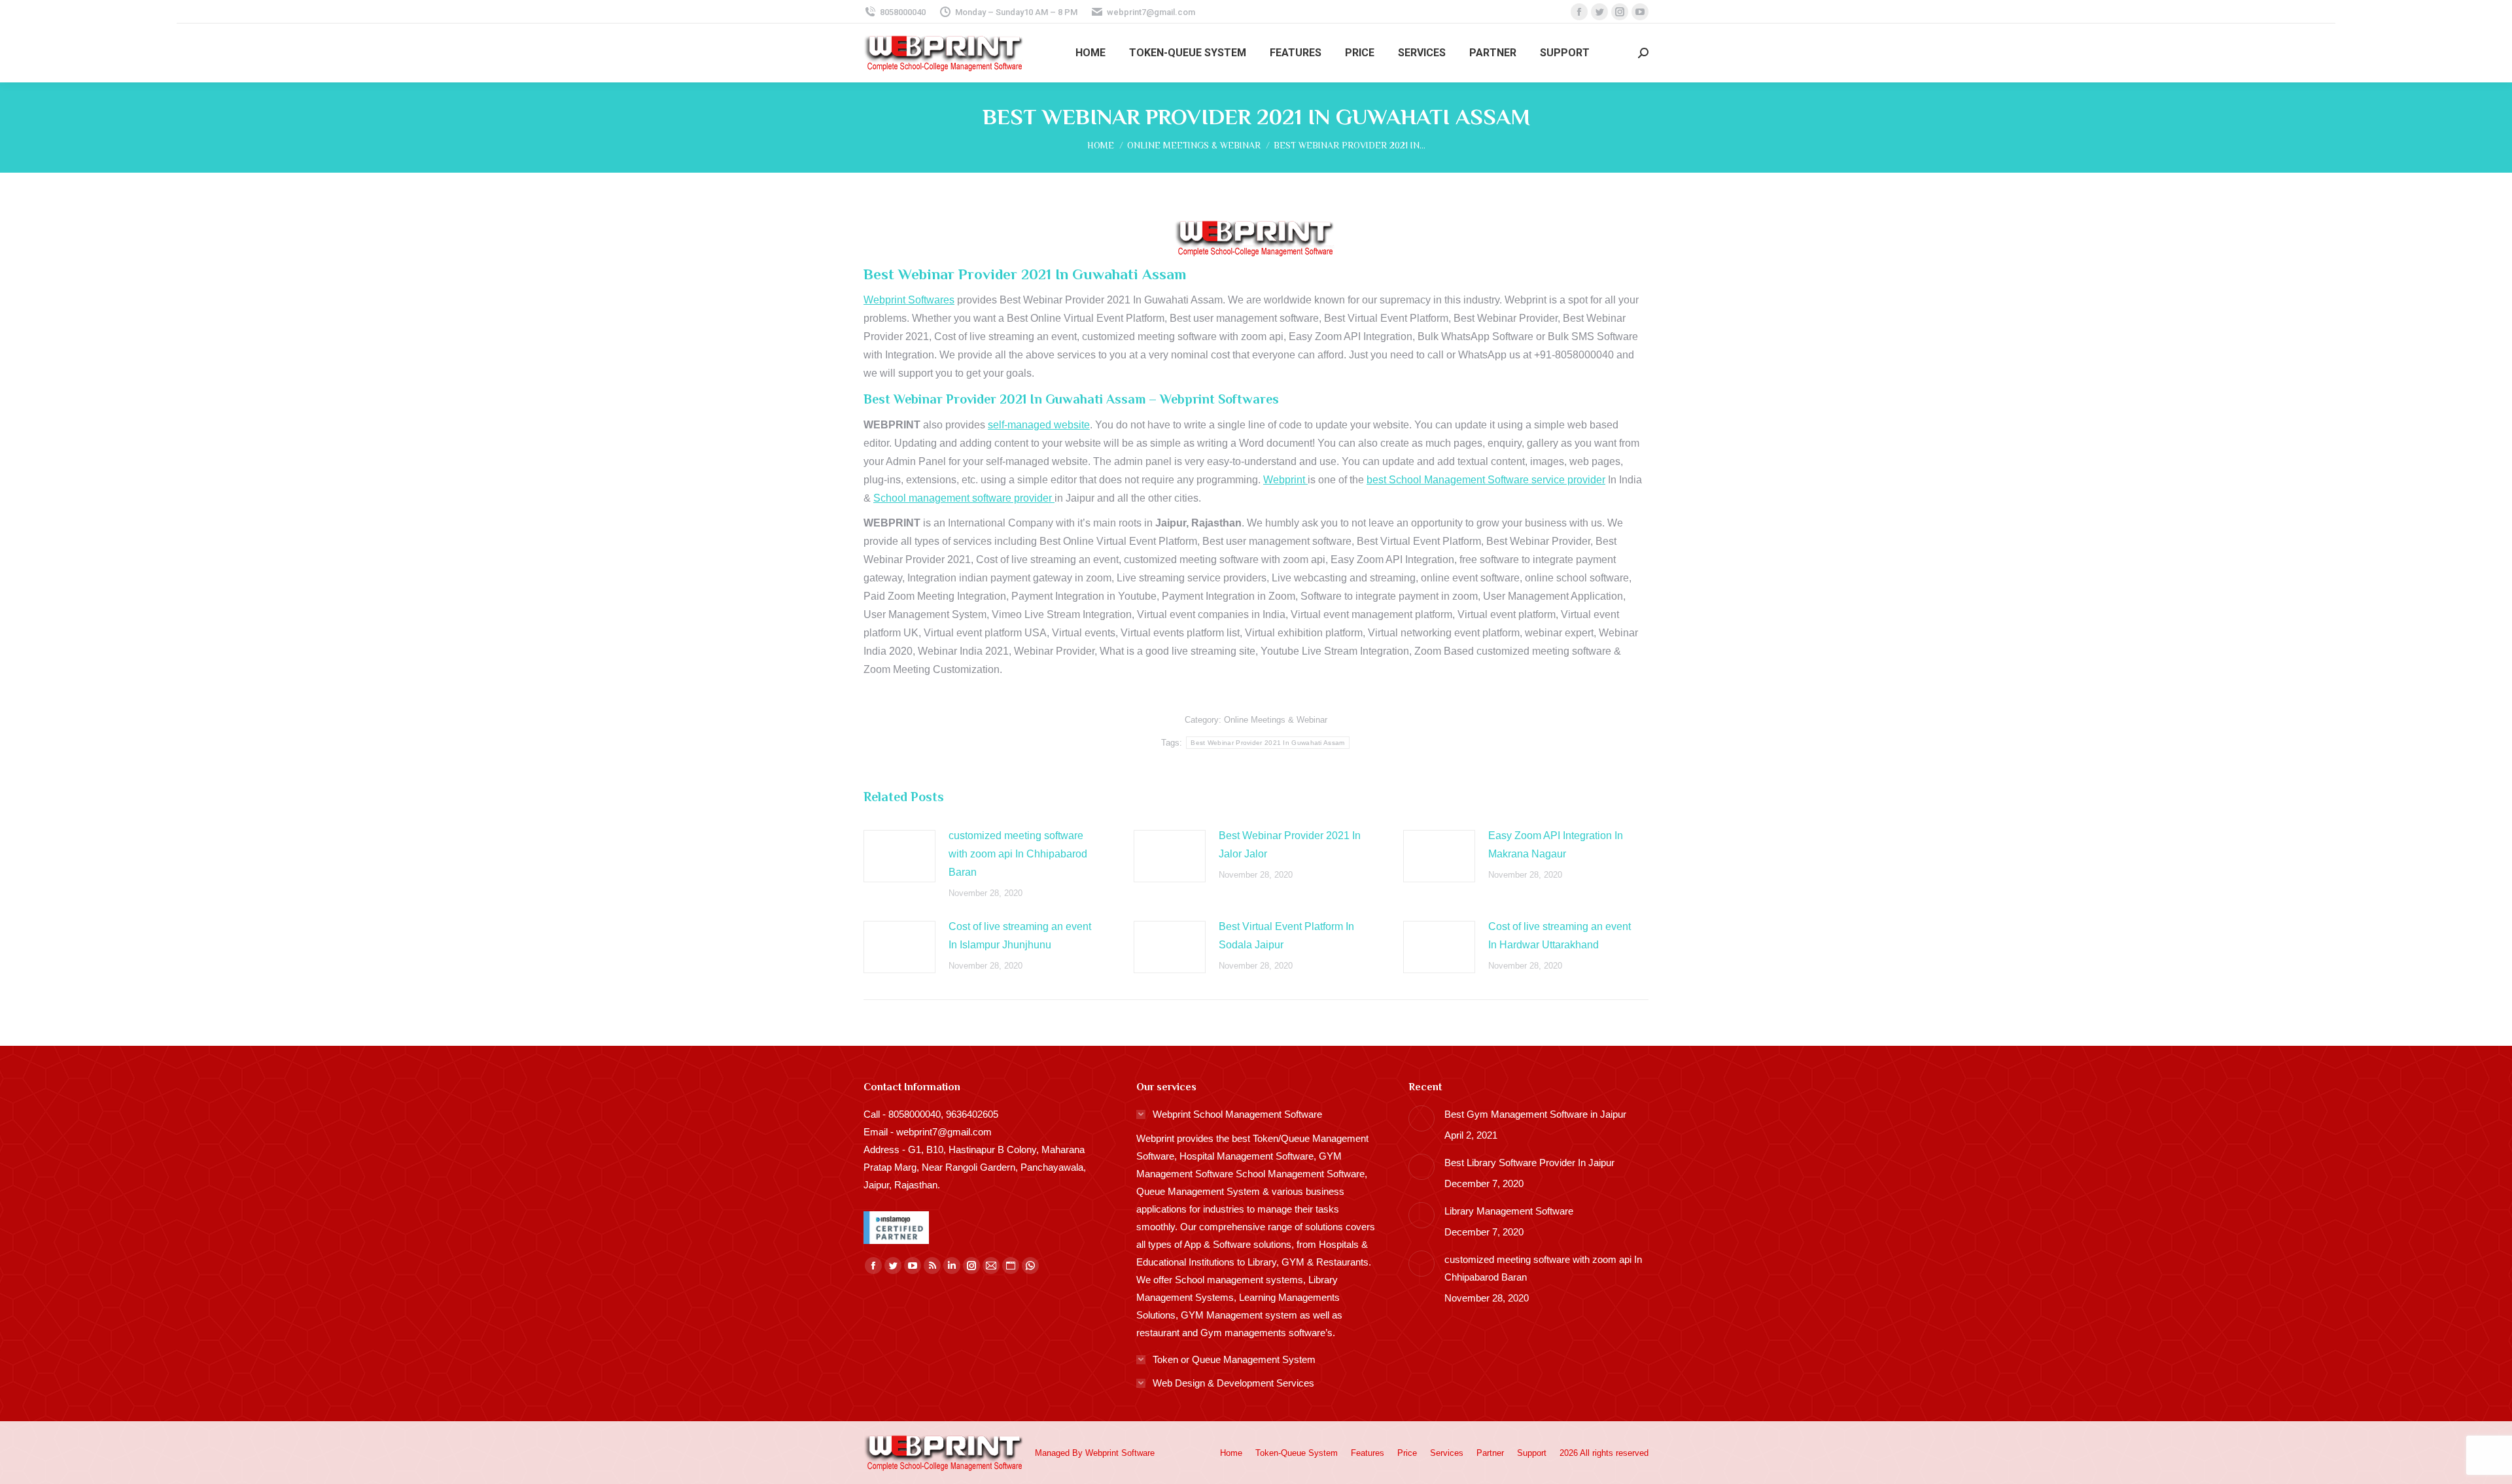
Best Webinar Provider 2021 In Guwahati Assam (1267, 743)
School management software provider (964, 498)
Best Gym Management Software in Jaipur (1535, 1114)
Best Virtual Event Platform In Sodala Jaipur (1286, 936)
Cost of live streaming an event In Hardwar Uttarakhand (1560, 936)
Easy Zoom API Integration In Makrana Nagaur (1556, 845)
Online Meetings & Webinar (1276, 720)
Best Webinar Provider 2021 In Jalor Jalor (1290, 845)
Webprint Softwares (909, 300)
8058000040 (903, 12)
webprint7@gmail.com (1151, 12)
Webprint (1285, 480)
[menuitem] (1090, 53)
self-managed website (1039, 425)
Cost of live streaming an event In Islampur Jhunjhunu (1020, 936)
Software (1138, 1453)
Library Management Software (1509, 1211)
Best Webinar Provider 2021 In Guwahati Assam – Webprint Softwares (1071, 399)
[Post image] (899, 856)
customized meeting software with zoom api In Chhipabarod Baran (1018, 854)
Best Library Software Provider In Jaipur (1529, 1163)
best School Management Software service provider (1486, 480)
